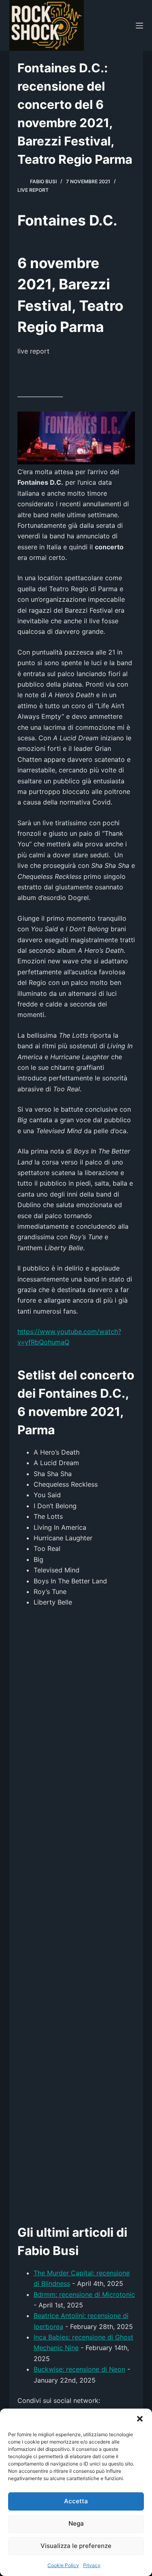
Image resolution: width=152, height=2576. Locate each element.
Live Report (33, 190)
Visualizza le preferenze (76, 2546)
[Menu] (139, 26)
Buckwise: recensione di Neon (79, 2369)
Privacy (92, 2565)
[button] (140, 2419)
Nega (76, 2523)
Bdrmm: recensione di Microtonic (84, 2294)
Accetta (76, 2501)
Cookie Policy (63, 2565)
